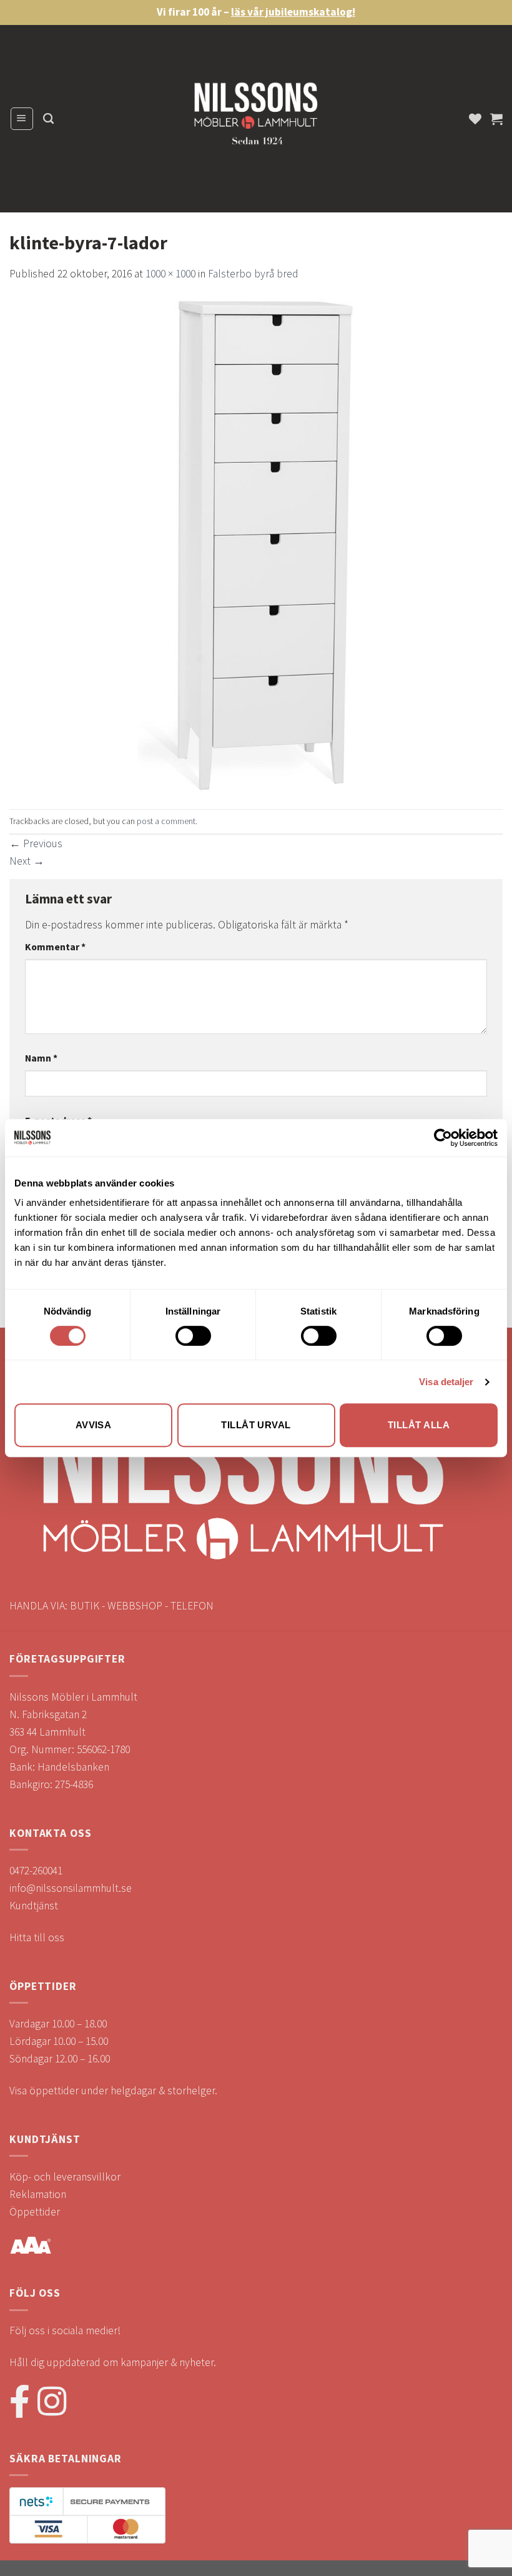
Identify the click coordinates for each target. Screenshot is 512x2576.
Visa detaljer (446, 1382)
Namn (41, 1058)
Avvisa (94, 1425)
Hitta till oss (37, 1937)
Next (27, 861)
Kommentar (55, 947)
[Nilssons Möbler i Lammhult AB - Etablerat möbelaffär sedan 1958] (256, 119)
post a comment (166, 821)
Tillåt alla (419, 1425)
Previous (36, 843)
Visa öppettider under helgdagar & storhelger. (113, 2091)
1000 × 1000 (170, 274)
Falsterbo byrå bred (253, 274)
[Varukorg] (496, 119)
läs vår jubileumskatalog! (293, 12)
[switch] (193, 1336)
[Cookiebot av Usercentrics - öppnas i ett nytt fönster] (443, 1138)
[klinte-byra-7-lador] (256, 545)
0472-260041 (36, 1871)
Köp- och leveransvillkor (65, 2177)
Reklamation (38, 2194)
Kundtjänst (34, 1906)
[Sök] (48, 119)
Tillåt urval (256, 1425)
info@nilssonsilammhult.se (71, 1888)
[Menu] (22, 118)
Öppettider (35, 2212)
